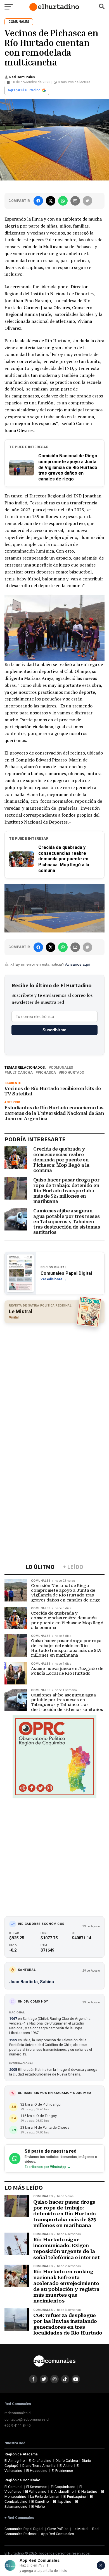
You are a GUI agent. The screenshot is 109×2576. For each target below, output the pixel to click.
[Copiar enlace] (87, 201)
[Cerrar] (101, 2565)
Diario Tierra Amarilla (39, 2466)
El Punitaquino (75, 2496)
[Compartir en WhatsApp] (63, 201)
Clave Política (58, 2529)
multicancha (20, 1073)
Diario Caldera (67, 2461)
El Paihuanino (36, 2491)
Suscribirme (54, 1030)
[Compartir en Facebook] (38, 201)
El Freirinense (62, 2471)
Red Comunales (22, 77)
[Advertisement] (54, 1383)
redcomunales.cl (18, 2413)
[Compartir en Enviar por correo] (75, 201)
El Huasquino (37, 2471)
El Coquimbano (63, 2487)
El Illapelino (62, 2501)
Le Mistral (80, 2529)
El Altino (66, 2466)
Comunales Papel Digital (24, 2529)
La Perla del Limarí (45, 2496)
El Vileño (38, 2507)
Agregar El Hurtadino (24, 90)
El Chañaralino (40, 2461)
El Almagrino (15, 2461)
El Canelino (40, 2501)
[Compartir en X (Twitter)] (51, 201)
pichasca (47, 1073)
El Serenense (36, 2487)
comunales (62, 1068)
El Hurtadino (87, 2491)
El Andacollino (62, 2491)
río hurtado (73, 1073)
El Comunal (13, 2487)
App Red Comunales (57, 2534)
